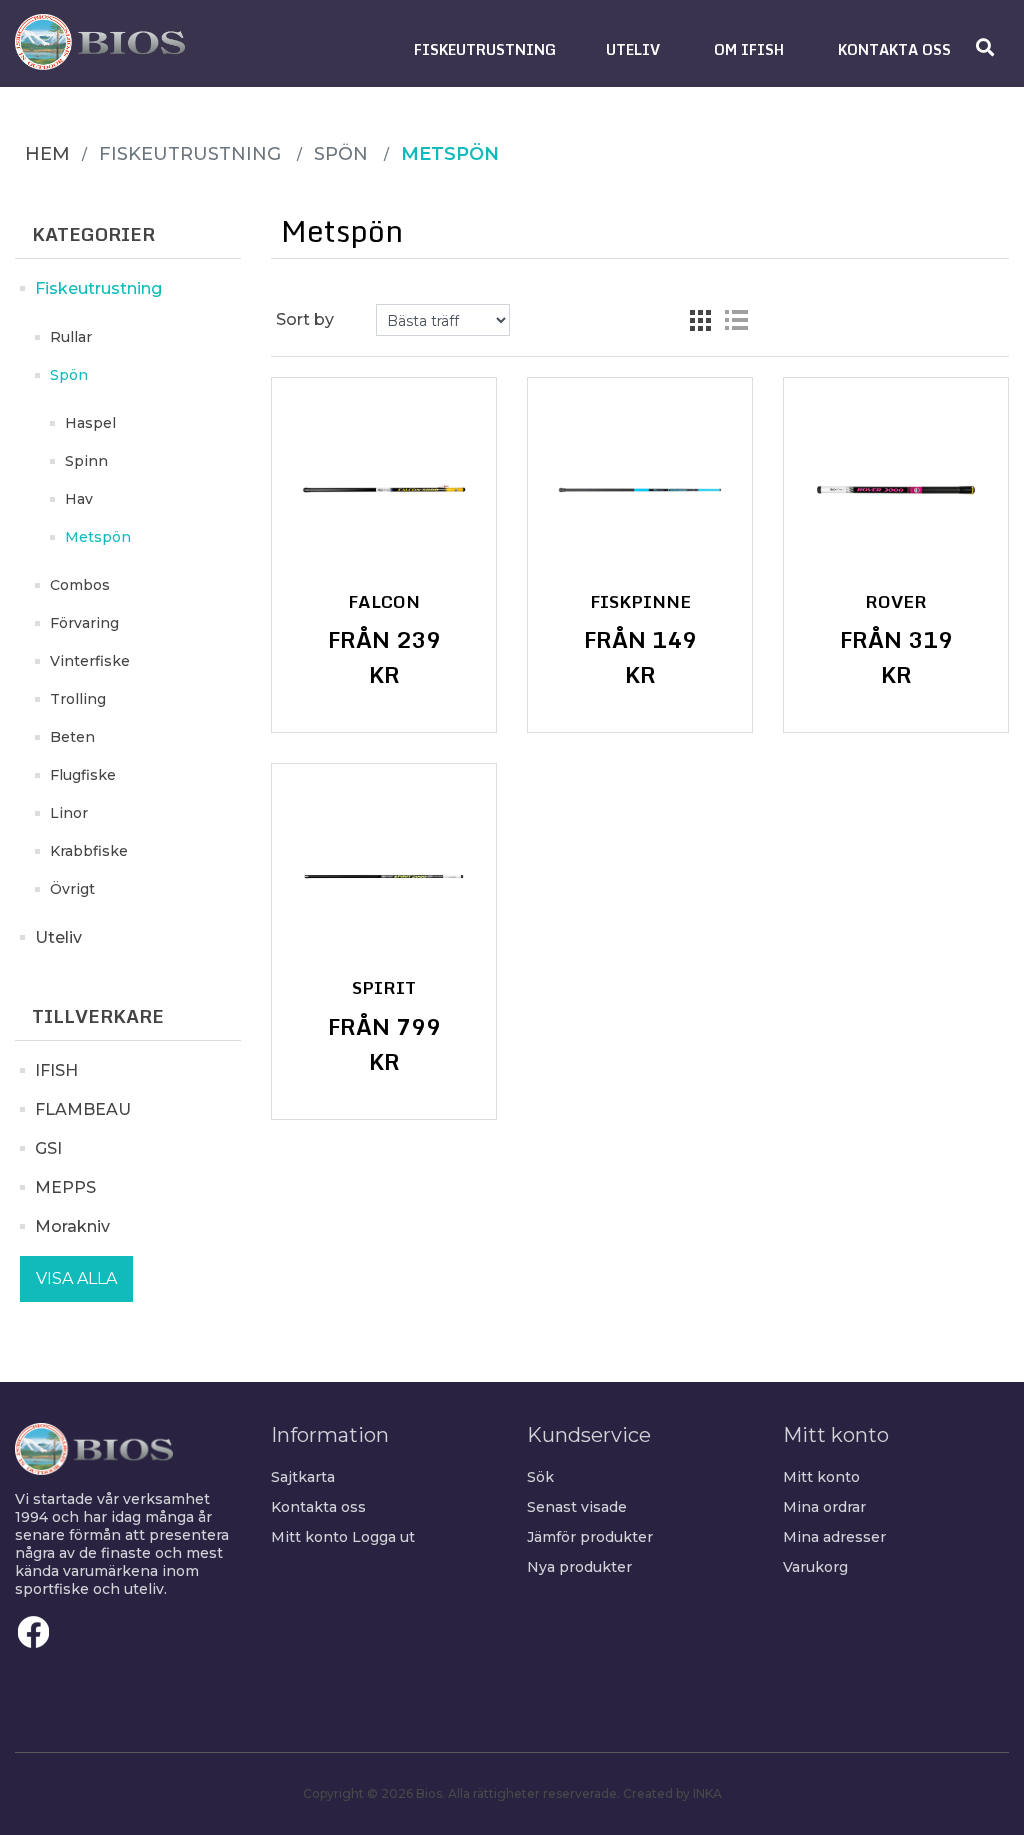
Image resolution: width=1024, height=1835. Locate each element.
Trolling (78, 699)
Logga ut (383, 1537)
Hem (47, 154)
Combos (80, 585)
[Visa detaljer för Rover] (896, 490)
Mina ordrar (824, 1507)
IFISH (56, 1070)
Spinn (86, 461)
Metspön (98, 537)
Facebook (34, 1632)
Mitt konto (309, 1537)
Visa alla (76, 1278)
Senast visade (577, 1507)
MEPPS (65, 1187)
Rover (896, 602)
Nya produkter (579, 1567)
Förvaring (84, 623)
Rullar (71, 337)
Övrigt (72, 889)
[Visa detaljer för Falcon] (384, 490)
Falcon (384, 602)
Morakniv (72, 1226)
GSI (48, 1148)
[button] (485, 49)
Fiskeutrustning (98, 288)
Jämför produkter (590, 1537)
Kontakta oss (318, 1507)
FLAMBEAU (83, 1109)
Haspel (90, 423)
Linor (69, 813)
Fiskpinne (640, 602)
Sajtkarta (303, 1477)
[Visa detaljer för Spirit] (384, 876)
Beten (72, 737)
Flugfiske (83, 775)
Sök (540, 1477)
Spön (69, 375)
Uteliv (58, 937)
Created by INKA (672, 1793)
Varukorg (815, 1567)
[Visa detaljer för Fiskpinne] (640, 490)
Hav (79, 499)
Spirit (384, 988)
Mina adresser (834, 1537)
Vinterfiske (90, 661)
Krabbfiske (89, 851)
